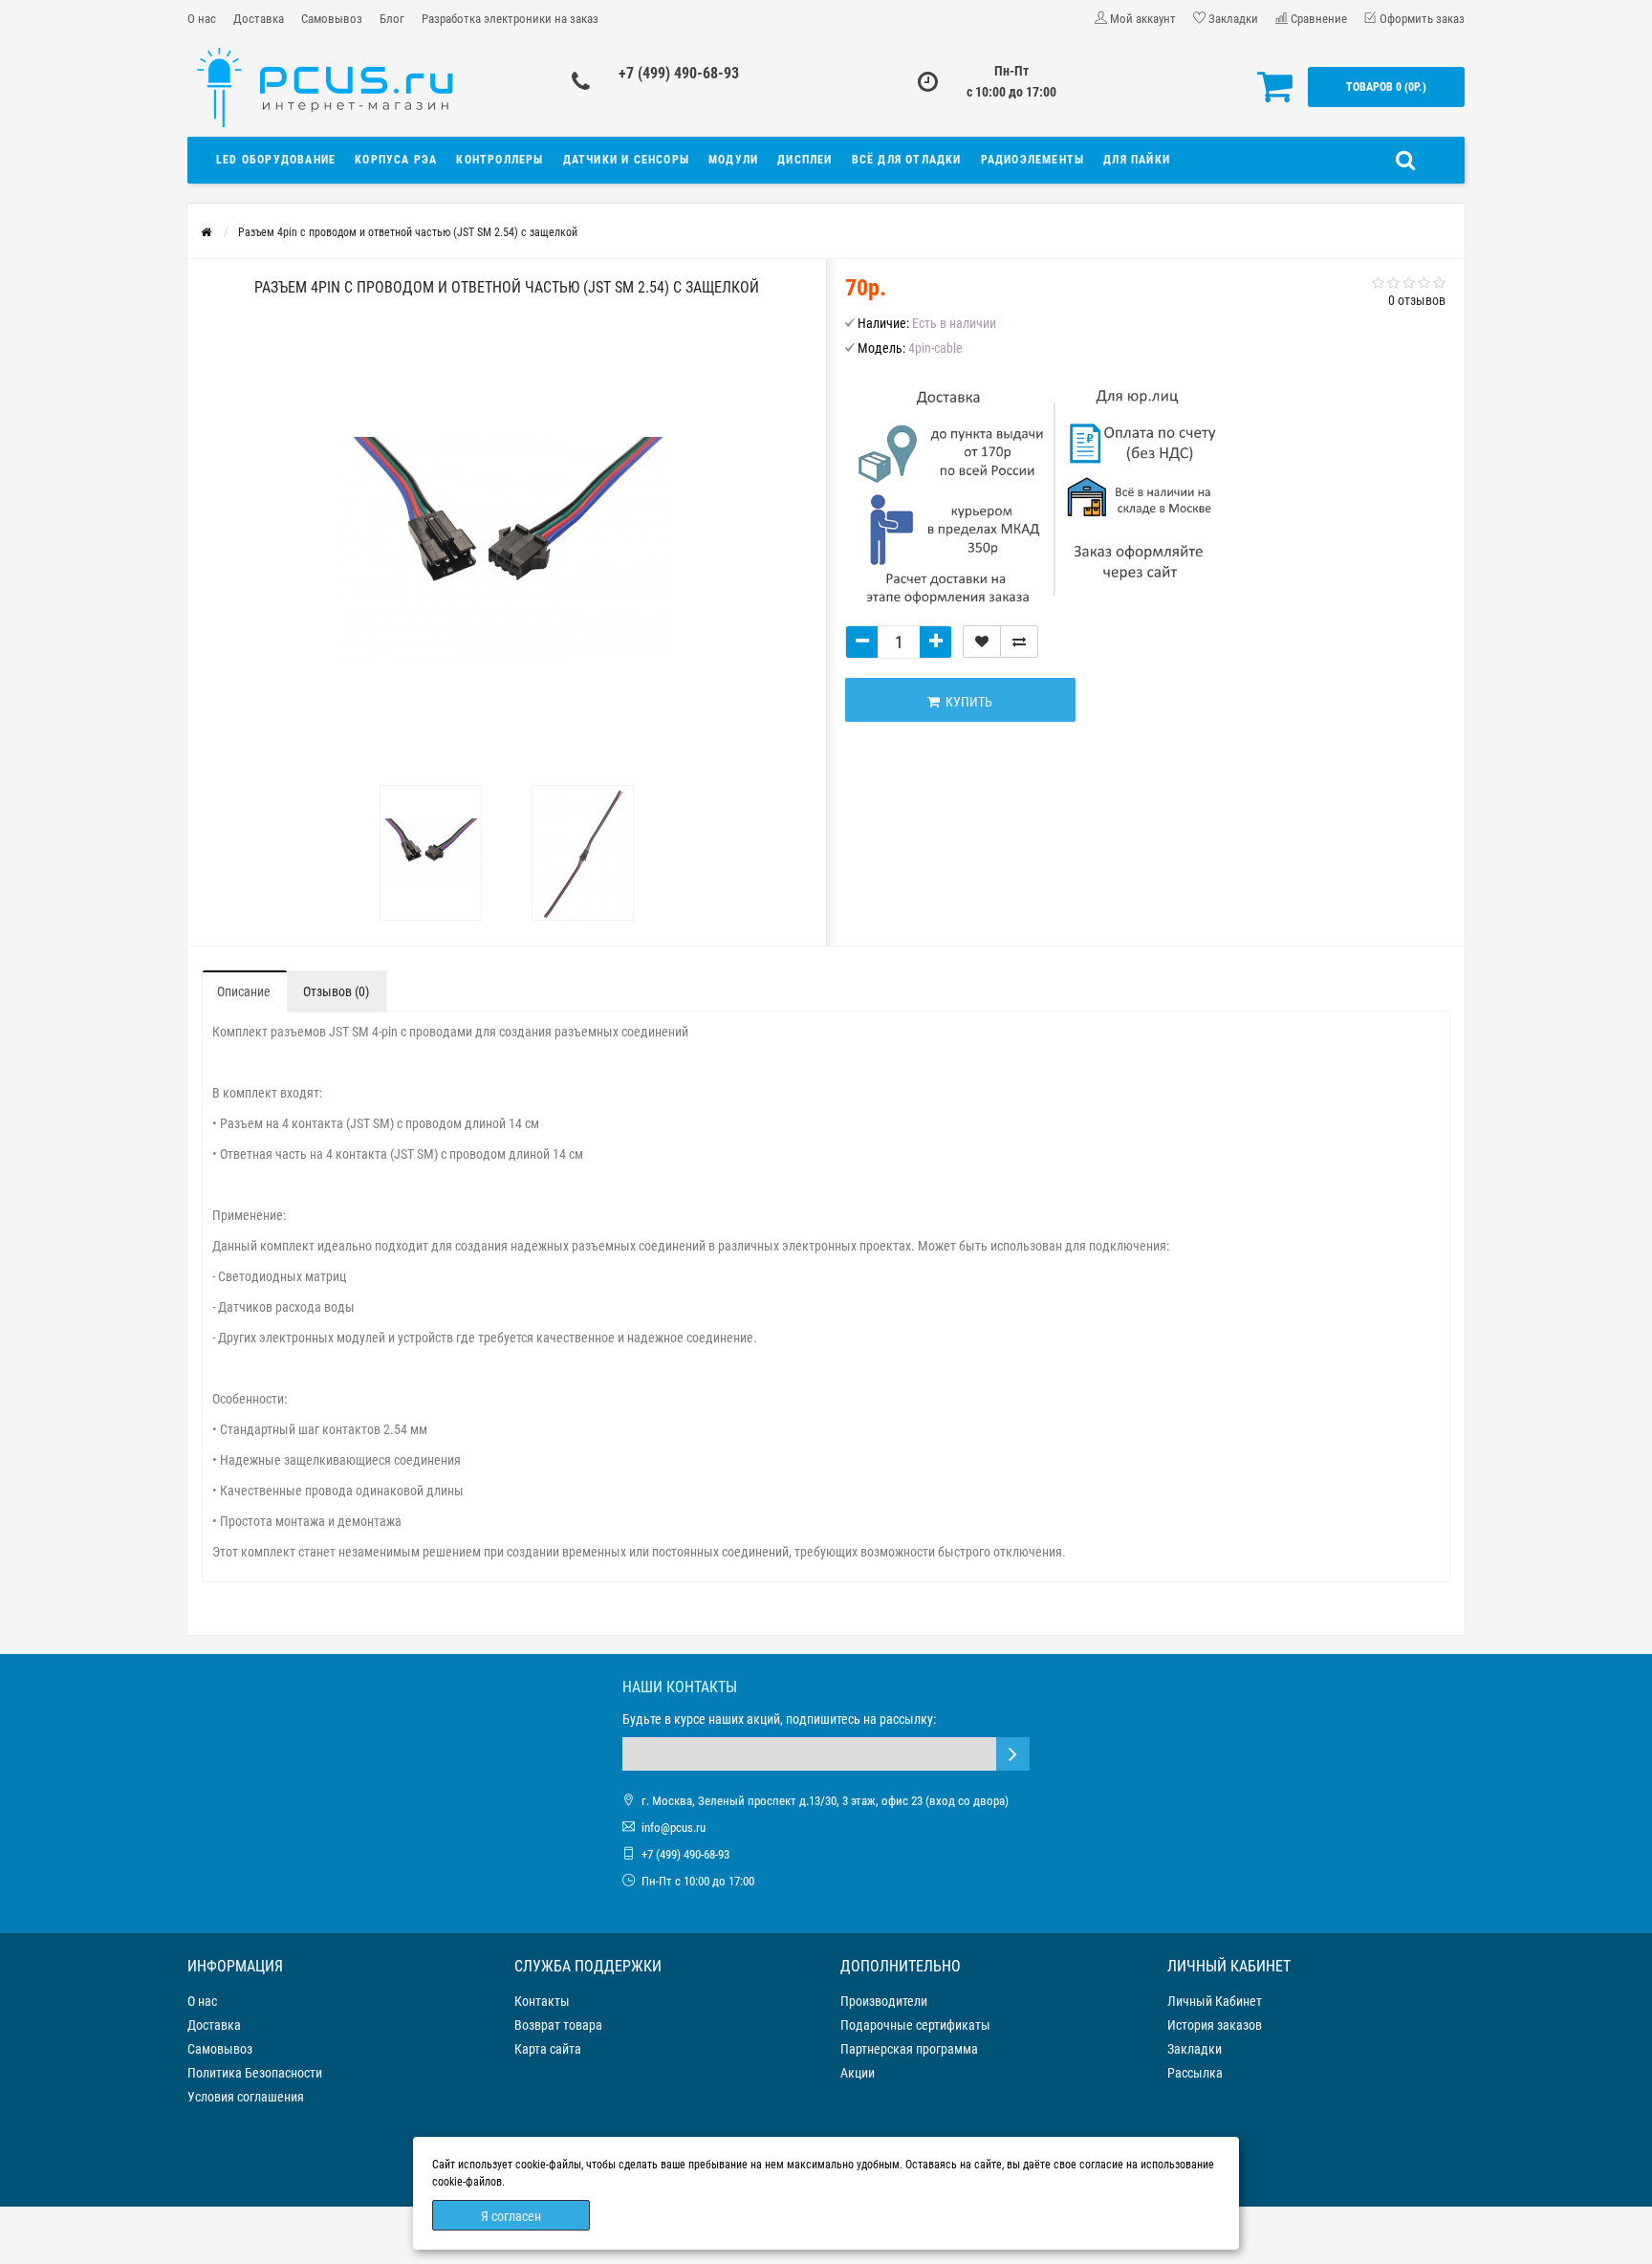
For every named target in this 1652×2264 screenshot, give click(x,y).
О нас (202, 19)
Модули (733, 160)
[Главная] (206, 232)
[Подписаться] (1013, 1754)
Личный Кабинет (1215, 2001)
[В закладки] (982, 642)
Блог (392, 19)
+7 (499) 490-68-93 (679, 73)
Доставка (259, 19)
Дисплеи (804, 160)
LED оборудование (276, 160)
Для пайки (1137, 160)
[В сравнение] (1019, 642)
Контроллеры (500, 160)
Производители (884, 2001)
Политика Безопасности (255, 2073)
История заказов (1215, 2025)
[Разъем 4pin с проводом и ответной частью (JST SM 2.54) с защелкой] (431, 853)
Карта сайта (548, 2049)
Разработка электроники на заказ (510, 19)
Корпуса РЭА (396, 160)
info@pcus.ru (674, 1828)
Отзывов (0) (336, 991)
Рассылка (1195, 2073)
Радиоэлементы (1033, 160)
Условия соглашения (246, 2097)
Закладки (1195, 2049)
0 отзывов (1417, 300)
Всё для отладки (907, 160)
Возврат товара (558, 2025)
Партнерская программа (909, 2049)
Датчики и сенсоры (626, 160)
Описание (244, 991)
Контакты (542, 2001)
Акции (858, 2073)
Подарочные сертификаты (915, 2025)
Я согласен (511, 2216)
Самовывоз (332, 19)
